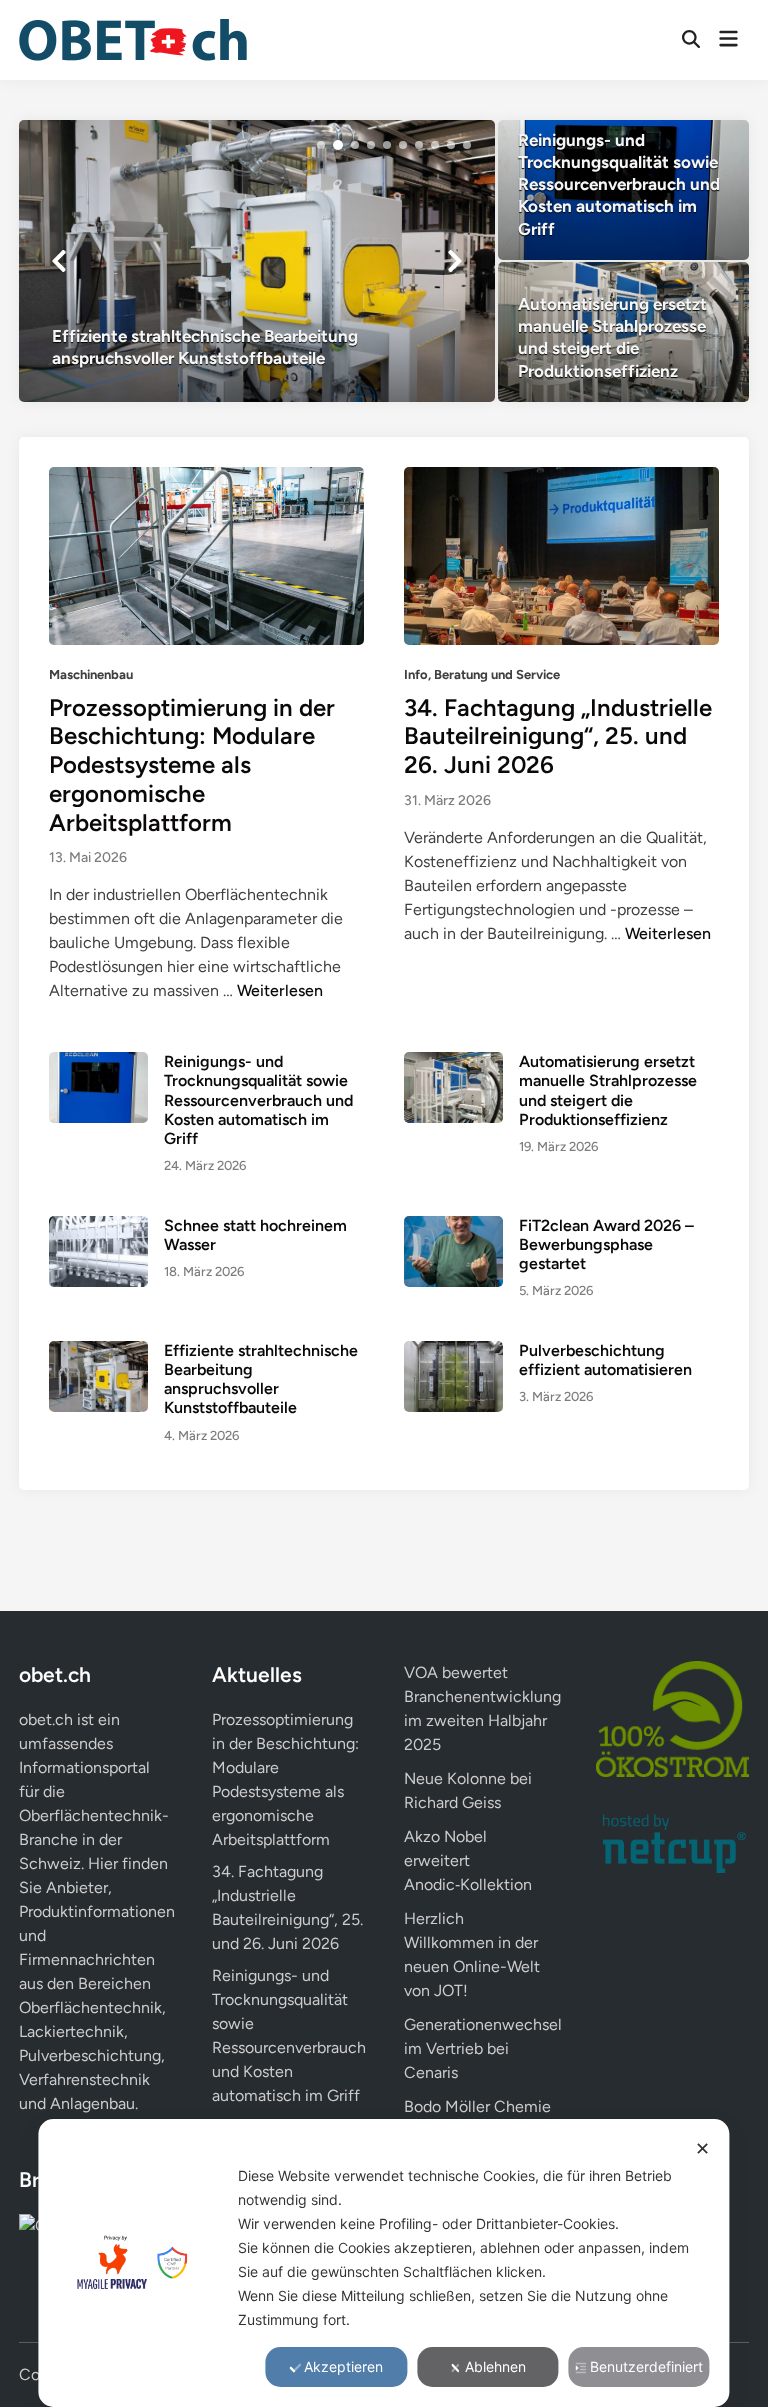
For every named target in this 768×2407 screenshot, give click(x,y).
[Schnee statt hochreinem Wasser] (98, 1249)
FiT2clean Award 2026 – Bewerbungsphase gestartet (606, 1244)
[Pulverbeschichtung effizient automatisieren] (453, 1374)
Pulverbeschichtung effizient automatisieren (605, 1360)
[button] (321, 145)
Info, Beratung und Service (482, 674)
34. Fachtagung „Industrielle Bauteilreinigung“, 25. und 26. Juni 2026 (558, 736)
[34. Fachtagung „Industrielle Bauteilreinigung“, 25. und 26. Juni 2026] (561, 554)
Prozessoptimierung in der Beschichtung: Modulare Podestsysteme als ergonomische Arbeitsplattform (192, 765)
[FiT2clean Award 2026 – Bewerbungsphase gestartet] (453, 1249)
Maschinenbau (91, 674)
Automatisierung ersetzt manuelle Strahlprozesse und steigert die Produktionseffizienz (608, 1090)
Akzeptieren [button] (343, 2366)
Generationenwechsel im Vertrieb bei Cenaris (483, 2048)
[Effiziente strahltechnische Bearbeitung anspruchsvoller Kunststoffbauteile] (257, 261)
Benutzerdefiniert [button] (646, 2366)
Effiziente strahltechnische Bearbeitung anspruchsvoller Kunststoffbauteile (261, 1379)
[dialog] (383, 2263)
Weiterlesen (280, 990)
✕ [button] (702, 2148)
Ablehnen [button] (495, 2366)
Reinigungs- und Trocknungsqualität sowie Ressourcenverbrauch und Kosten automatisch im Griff (258, 1100)
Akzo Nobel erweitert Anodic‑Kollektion (468, 1860)
